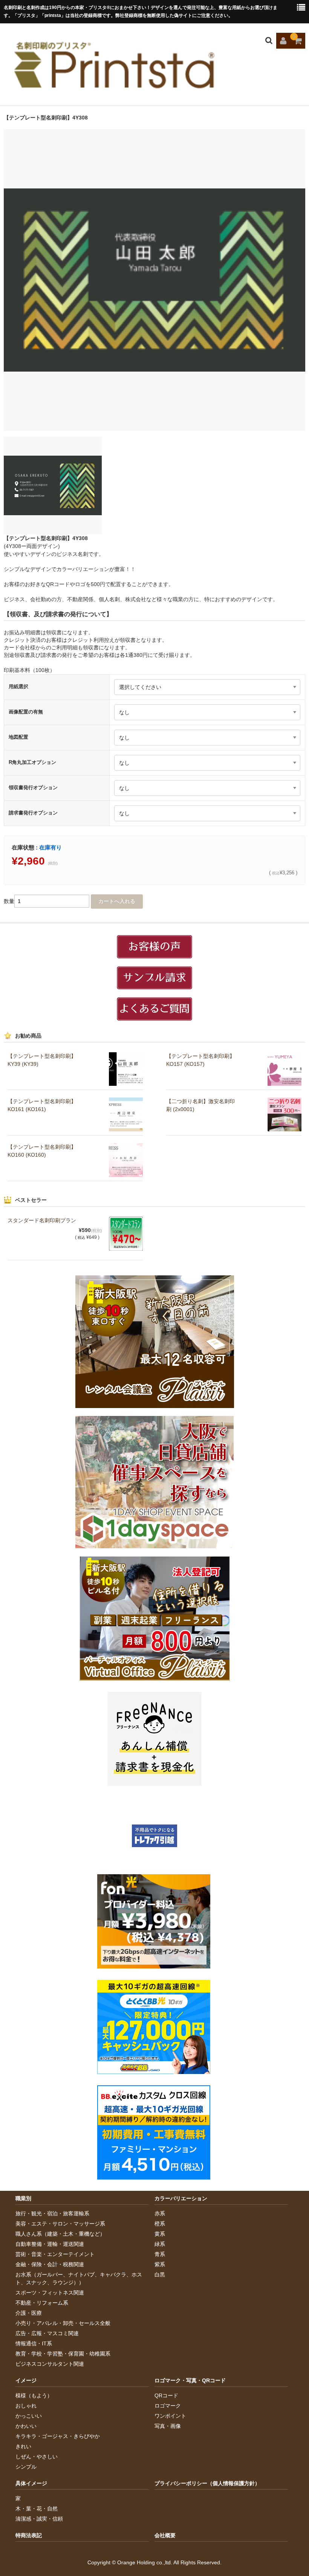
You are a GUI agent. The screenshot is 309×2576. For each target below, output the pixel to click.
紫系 (160, 2264)
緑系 (160, 2244)
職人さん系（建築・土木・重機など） (60, 2234)
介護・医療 (29, 2313)
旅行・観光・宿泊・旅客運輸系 (52, 2213)
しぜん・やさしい (37, 2457)
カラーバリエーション (181, 2198)
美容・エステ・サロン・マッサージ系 (60, 2224)
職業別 (23, 2198)
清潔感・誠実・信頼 (39, 2519)
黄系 (160, 2234)
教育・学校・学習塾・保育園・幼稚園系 (63, 2354)
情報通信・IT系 (34, 2343)
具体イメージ (31, 2483)
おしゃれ (26, 2406)
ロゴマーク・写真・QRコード (190, 2380)
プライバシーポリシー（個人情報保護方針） (207, 2483)
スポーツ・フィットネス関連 (50, 2293)
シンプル (26, 2467)
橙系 (160, 2224)
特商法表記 (29, 2535)
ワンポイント (170, 2416)
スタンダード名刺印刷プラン (42, 1220)
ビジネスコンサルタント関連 (50, 2364)
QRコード (166, 2395)
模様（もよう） (34, 2395)
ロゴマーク (168, 2406)
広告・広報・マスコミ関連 (47, 2333)
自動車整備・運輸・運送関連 (50, 2244)
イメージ (26, 2380)
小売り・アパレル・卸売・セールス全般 (63, 2323)
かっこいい (29, 2416)
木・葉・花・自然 (37, 2509)
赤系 (160, 2213)
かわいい (26, 2426)
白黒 (160, 2274)
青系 (160, 2254)
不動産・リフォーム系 (42, 2303)
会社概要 (165, 2535)
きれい (23, 2446)
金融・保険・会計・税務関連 (50, 2264)
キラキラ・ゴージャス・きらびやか (58, 2436)
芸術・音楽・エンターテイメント (55, 2254)
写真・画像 (168, 2426)
